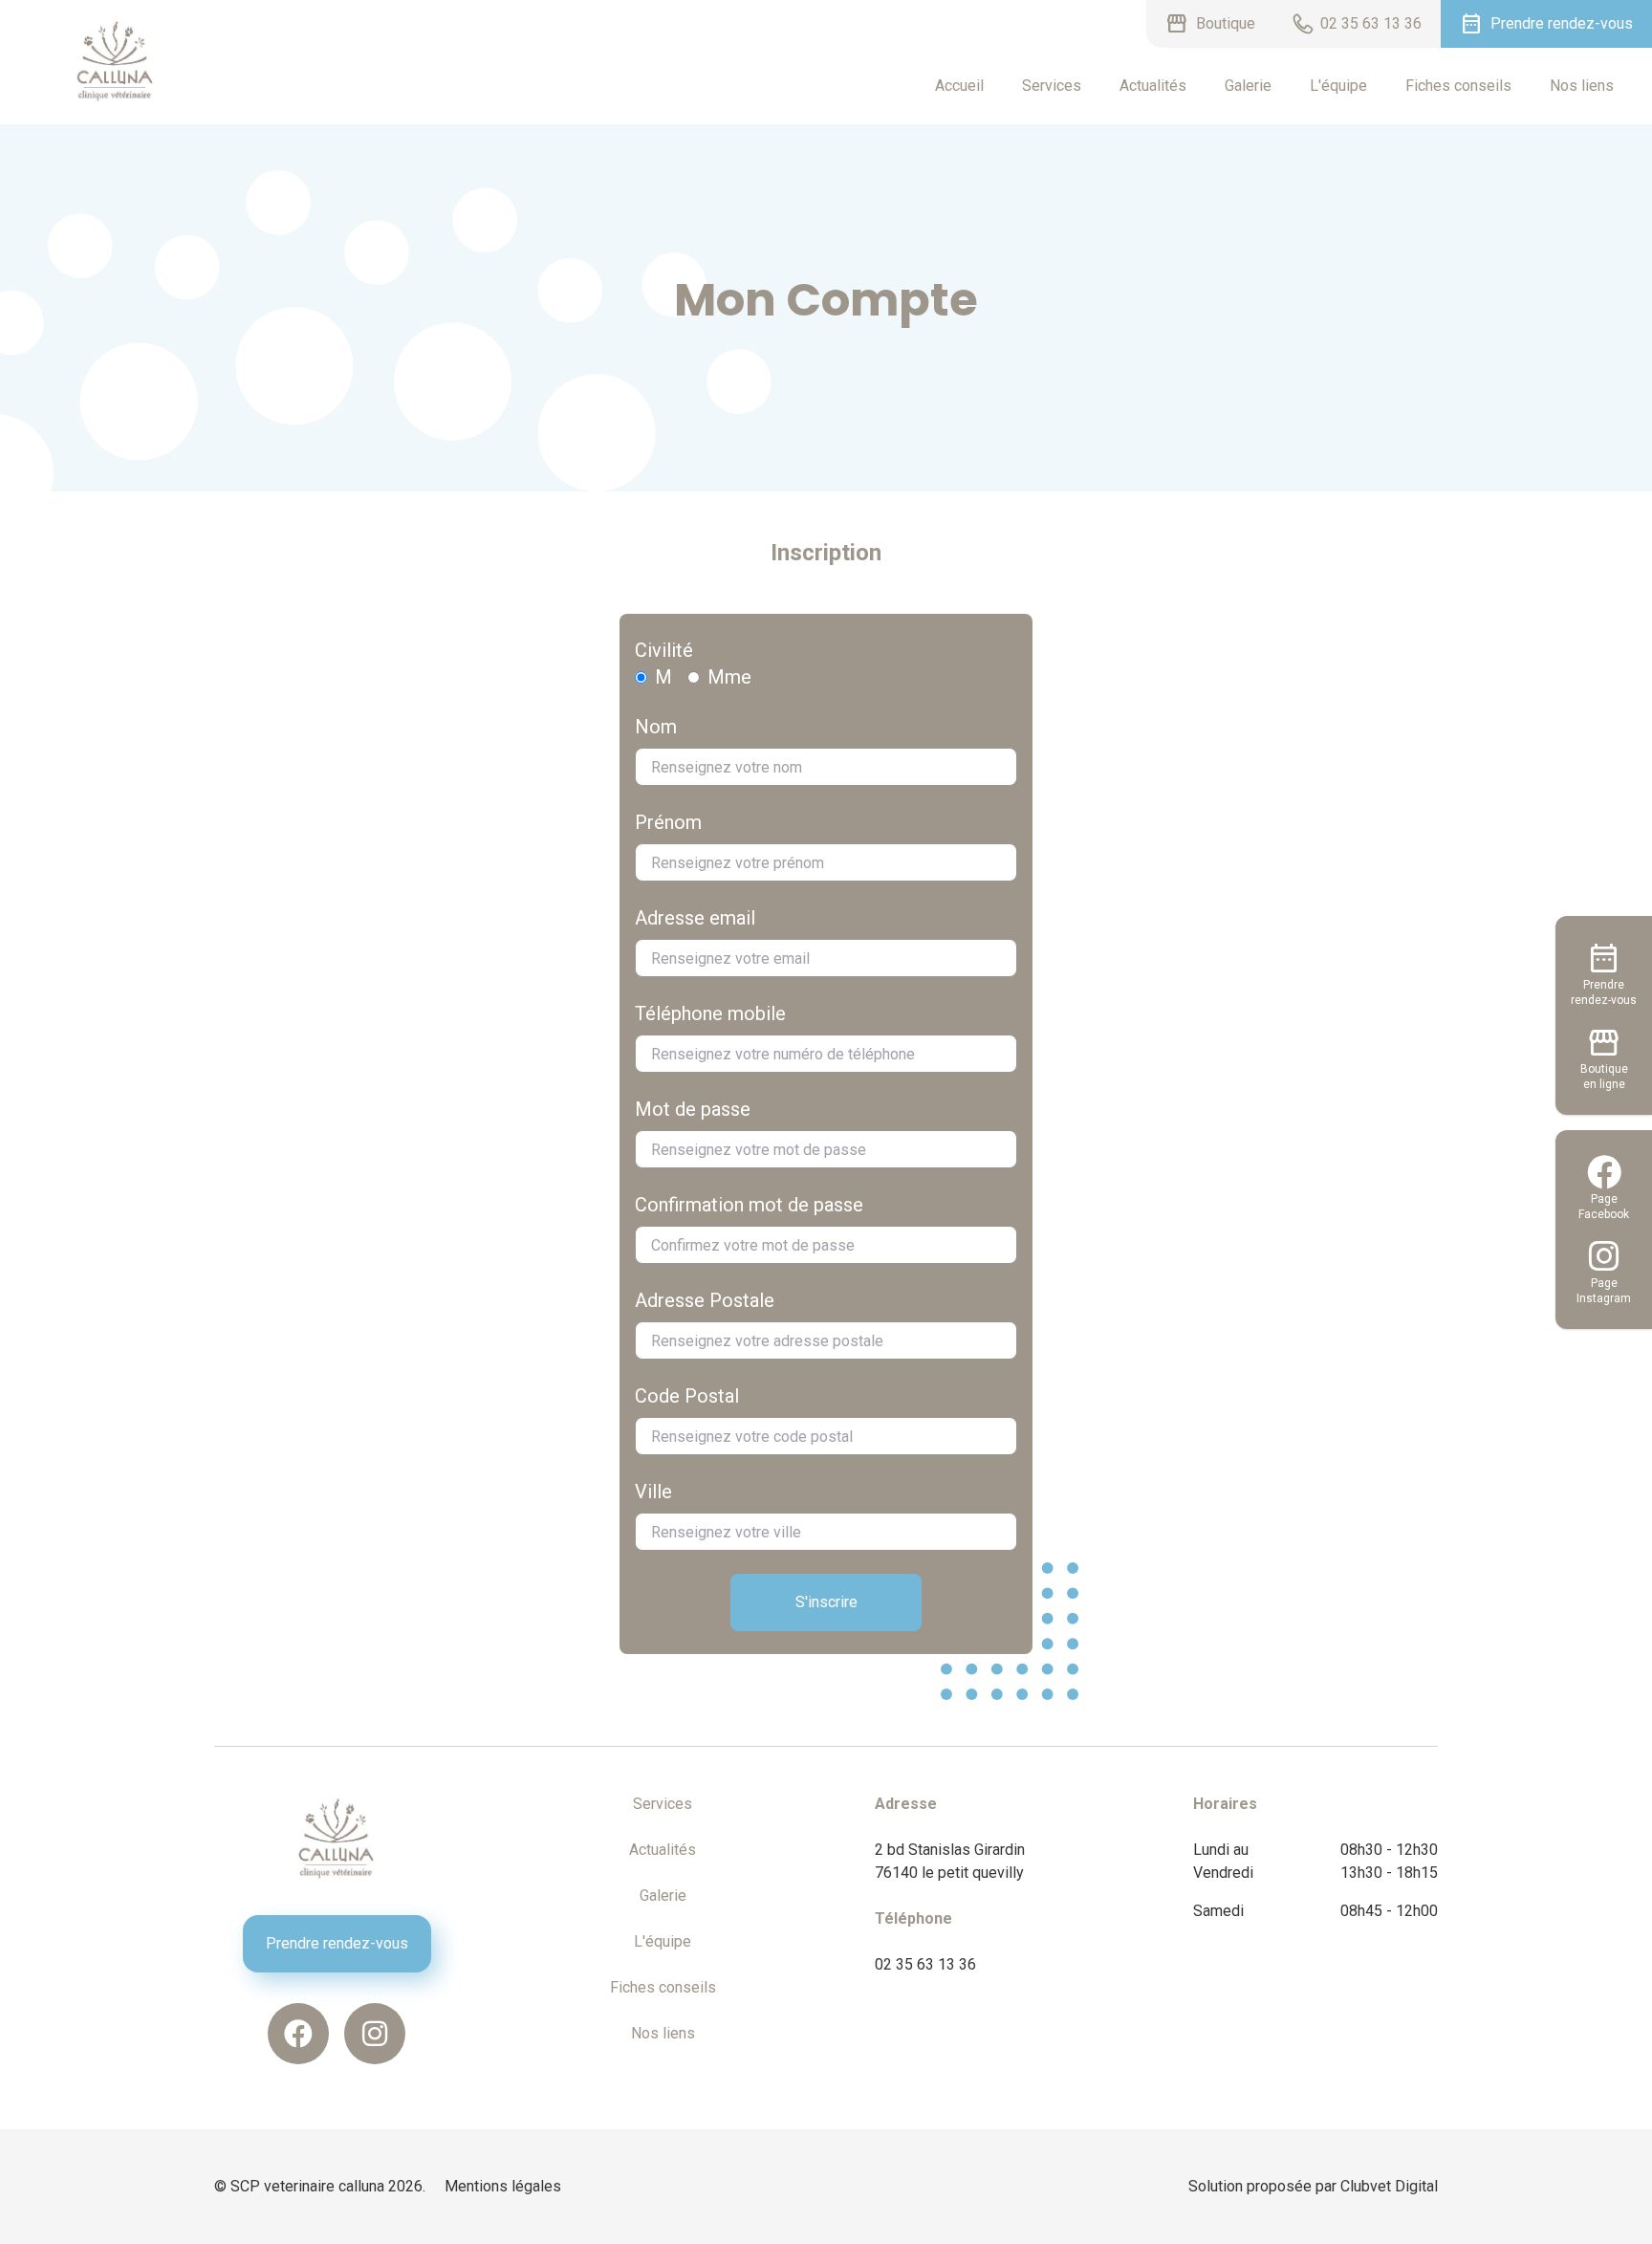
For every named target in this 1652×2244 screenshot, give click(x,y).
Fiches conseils (1458, 86)
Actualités (1153, 86)
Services (1052, 86)
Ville (653, 1492)
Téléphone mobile (710, 1013)
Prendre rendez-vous (337, 1943)
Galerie (1248, 86)
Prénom (668, 822)
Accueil (959, 86)
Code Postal (687, 1396)
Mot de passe (693, 1109)
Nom (656, 727)
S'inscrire (826, 1602)
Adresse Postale (705, 1300)
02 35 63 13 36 (925, 1964)
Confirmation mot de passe (749, 1205)
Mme (729, 677)
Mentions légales (503, 2186)
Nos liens (1582, 86)
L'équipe (1338, 86)
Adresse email (695, 918)
